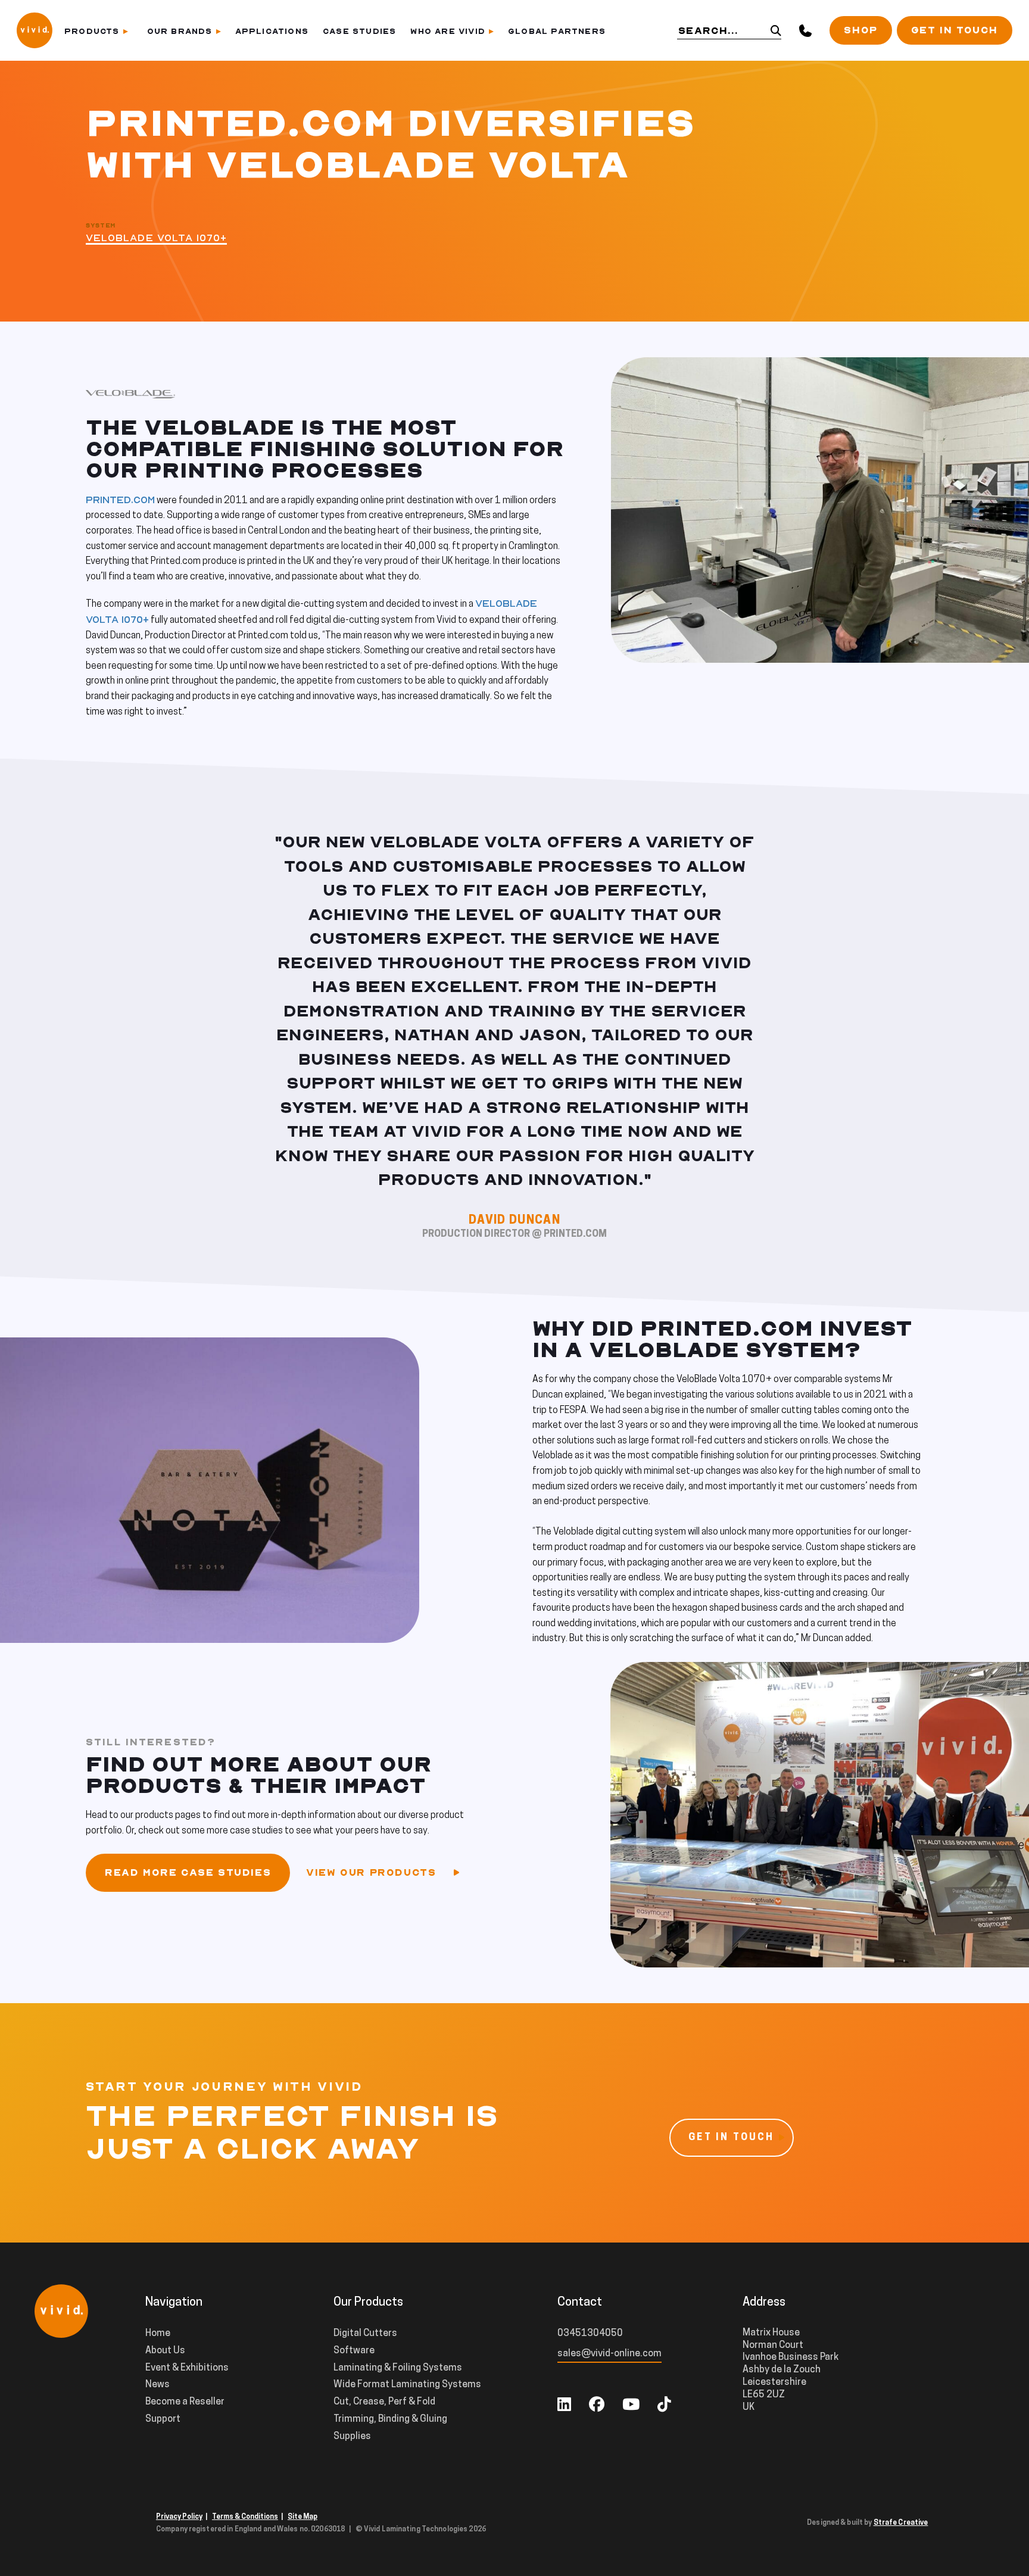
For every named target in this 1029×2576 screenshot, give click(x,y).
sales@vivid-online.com (609, 2354)
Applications (272, 31)
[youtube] (631, 2406)
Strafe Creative (901, 2523)
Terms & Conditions (245, 2517)
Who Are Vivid (448, 31)
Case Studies (359, 31)
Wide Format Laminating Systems (407, 2385)
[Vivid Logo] (35, 29)
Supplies (352, 2437)
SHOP (860, 30)
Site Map (303, 2517)
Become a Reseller (185, 2402)
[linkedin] (564, 2406)
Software (354, 2351)
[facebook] (597, 2406)
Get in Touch (955, 30)
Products (92, 31)
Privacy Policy (179, 2517)
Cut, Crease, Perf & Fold (384, 2402)
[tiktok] (664, 2406)
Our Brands (180, 31)
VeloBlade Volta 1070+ (156, 238)
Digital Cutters (365, 2334)
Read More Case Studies (188, 1873)
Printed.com (120, 500)
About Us (165, 2351)
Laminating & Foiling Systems (398, 2368)
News (158, 2385)
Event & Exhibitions (187, 2368)
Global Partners (557, 31)
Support (163, 2419)
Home (158, 2334)
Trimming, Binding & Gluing (390, 2419)
